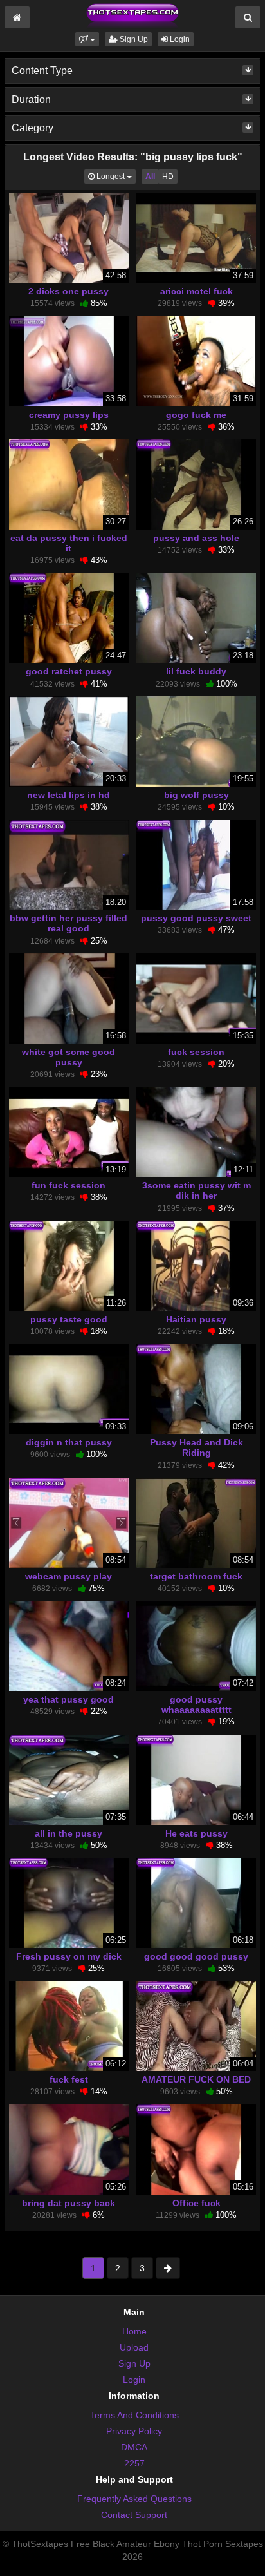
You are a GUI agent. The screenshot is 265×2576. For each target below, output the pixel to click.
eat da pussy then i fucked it (69, 543)
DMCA (134, 2447)
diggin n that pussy (69, 1442)
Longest (115, 176)
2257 (134, 2463)
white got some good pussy (69, 1057)
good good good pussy (196, 1956)
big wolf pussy (196, 795)
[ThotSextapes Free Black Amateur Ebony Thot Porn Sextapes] (132, 15)
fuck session (196, 1052)
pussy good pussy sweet (196, 918)
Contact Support (134, 2515)
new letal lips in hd (69, 795)
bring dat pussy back (69, 2203)
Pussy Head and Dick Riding (196, 1447)
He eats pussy (196, 1833)
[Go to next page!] (168, 2268)
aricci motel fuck (196, 291)
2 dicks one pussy (69, 291)
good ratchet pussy (69, 671)
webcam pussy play (69, 1576)
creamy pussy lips (69, 415)
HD (168, 177)
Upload (134, 2347)
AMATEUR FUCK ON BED (196, 2079)
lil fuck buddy (196, 671)
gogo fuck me (196, 415)
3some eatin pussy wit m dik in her (196, 1190)
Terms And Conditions (134, 2415)
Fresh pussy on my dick (69, 1956)
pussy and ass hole (196, 538)
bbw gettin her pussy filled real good (69, 923)
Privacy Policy (134, 2431)
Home (134, 2331)
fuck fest (69, 2079)
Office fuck (196, 2203)
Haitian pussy (196, 1319)
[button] (87, 39)
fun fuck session (69, 1185)
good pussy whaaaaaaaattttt (196, 1704)
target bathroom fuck (196, 1576)
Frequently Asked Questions (134, 2499)
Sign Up (133, 39)
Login (179, 39)
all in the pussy (69, 1833)
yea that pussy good (69, 1699)
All (150, 177)
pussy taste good (69, 1319)
